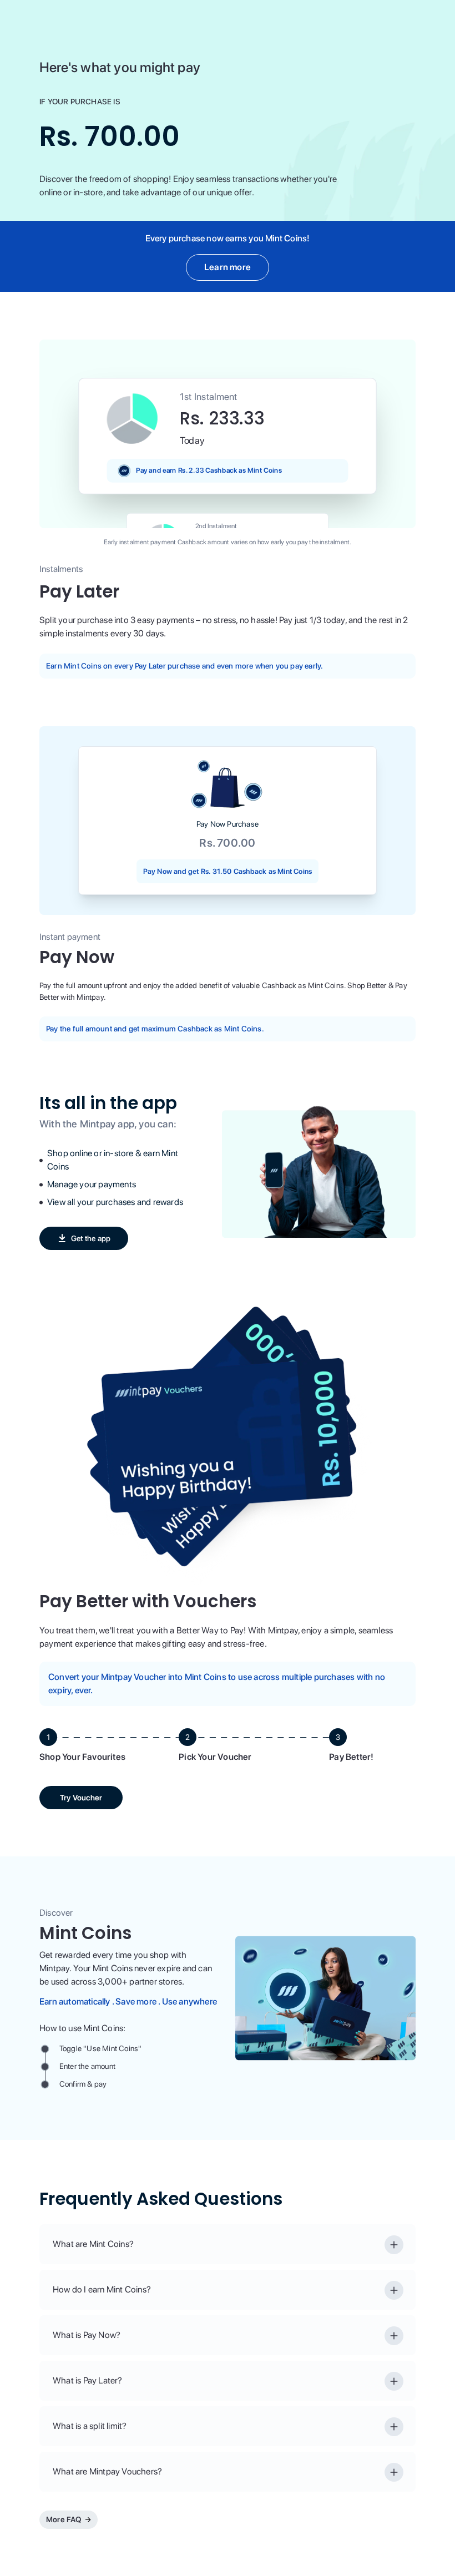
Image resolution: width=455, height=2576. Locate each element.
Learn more (228, 267)
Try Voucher (81, 1798)
